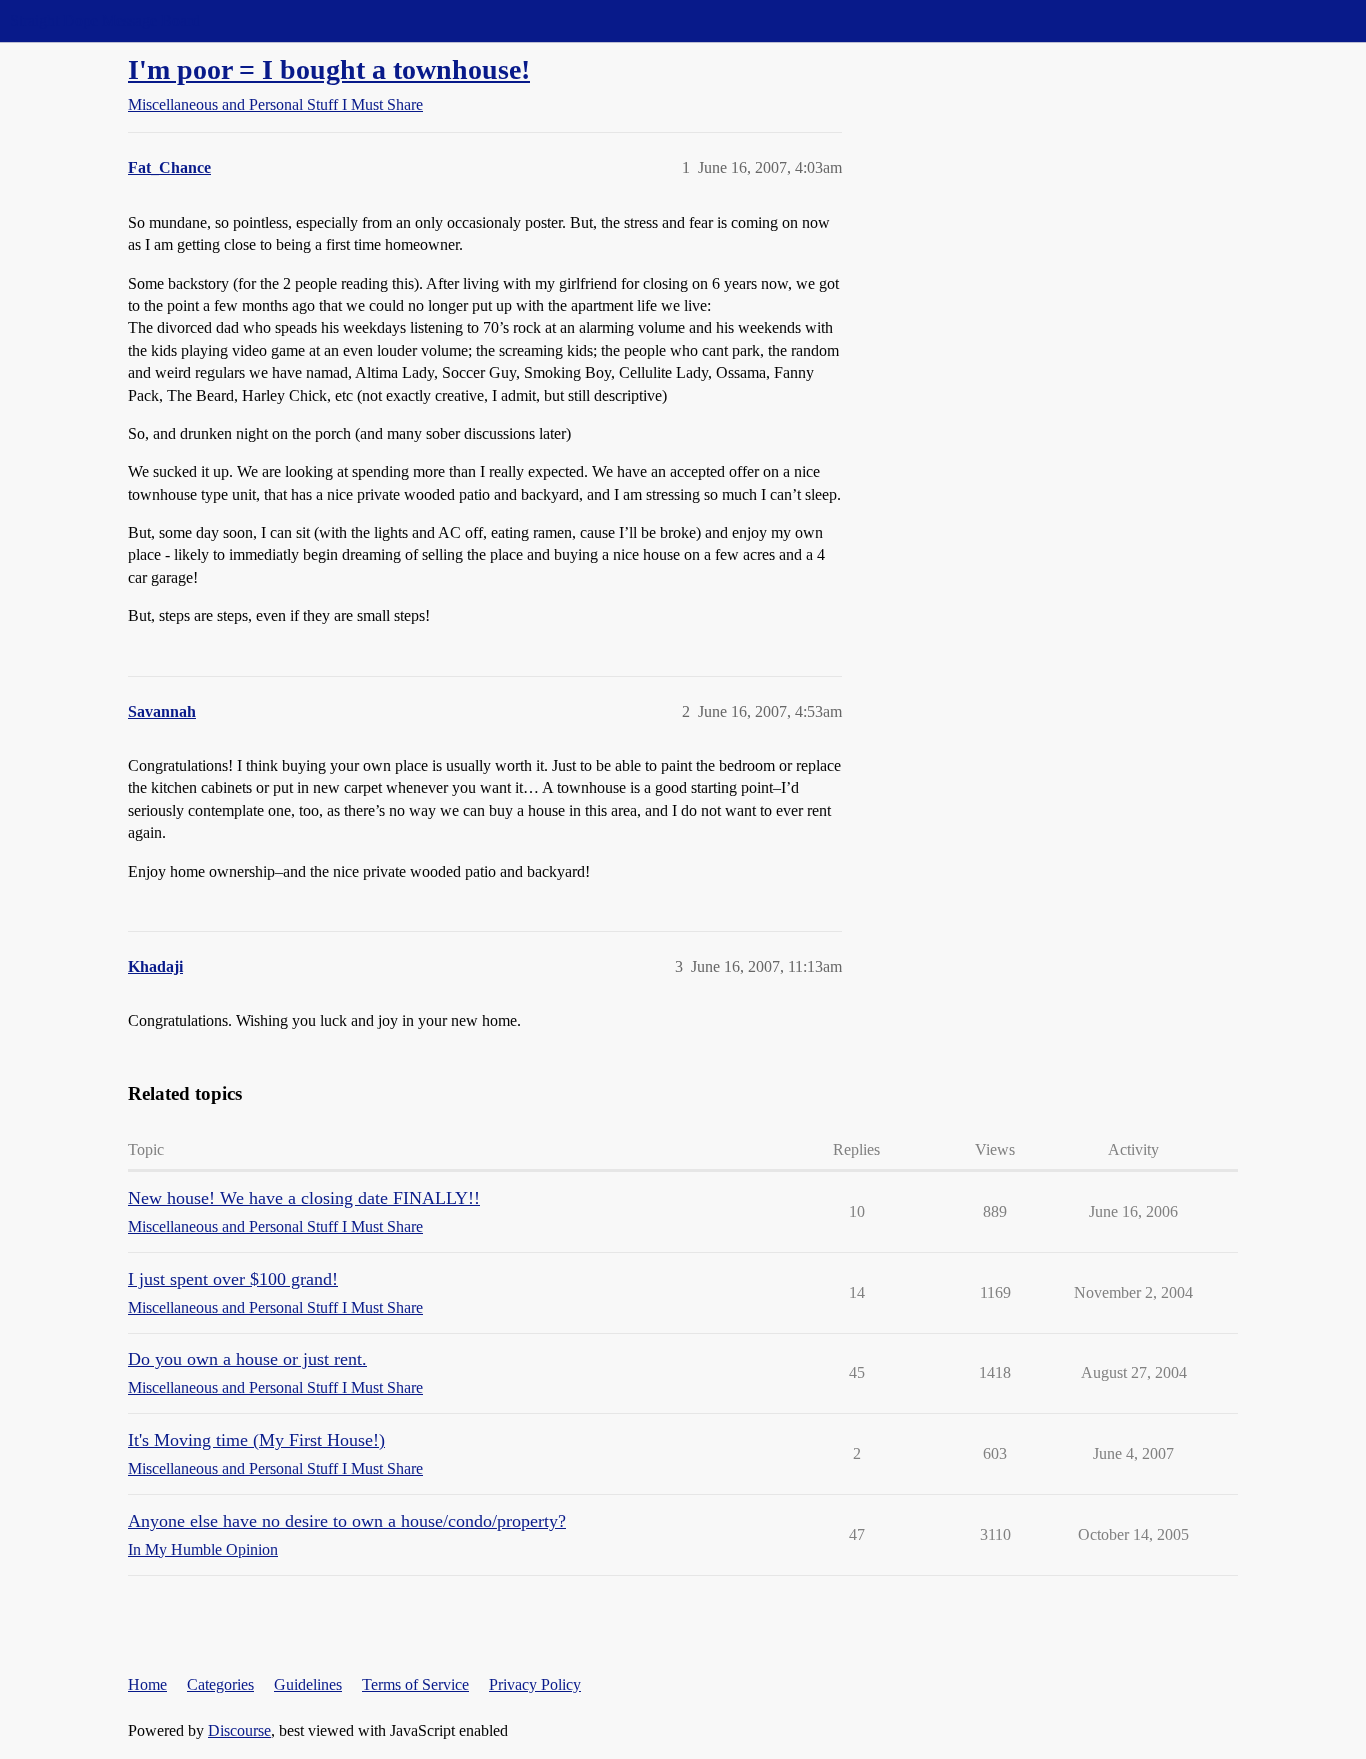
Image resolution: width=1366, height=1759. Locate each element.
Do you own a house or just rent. (247, 1359)
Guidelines (308, 1684)
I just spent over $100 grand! (233, 1279)
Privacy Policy (535, 1684)
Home (147, 1684)
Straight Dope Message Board (105, 20)
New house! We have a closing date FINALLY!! (304, 1198)
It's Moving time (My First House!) (256, 1440)
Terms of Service (415, 1684)
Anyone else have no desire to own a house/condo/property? (347, 1521)
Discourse (239, 1730)
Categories (220, 1684)
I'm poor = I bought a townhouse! (329, 69)
